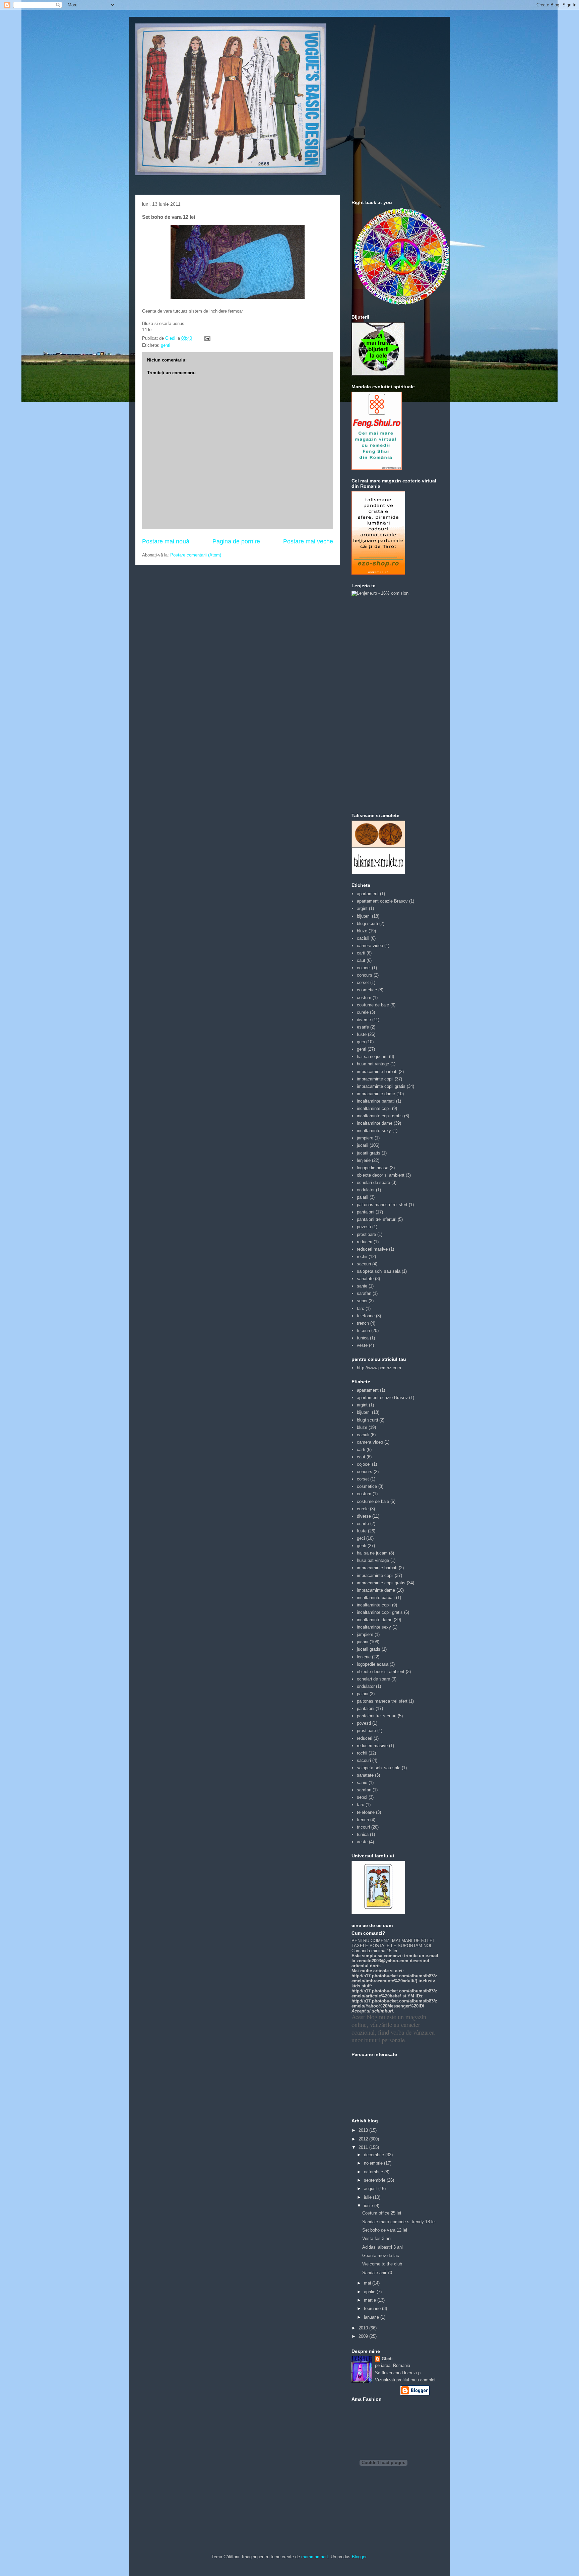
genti (166, 345)
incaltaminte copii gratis (380, 1116)
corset (363, 982)
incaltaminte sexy (374, 1131)
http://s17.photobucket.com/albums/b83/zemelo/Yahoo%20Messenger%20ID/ (394, 2003)
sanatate (365, 1279)
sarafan (364, 1293)
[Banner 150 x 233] (377, 468)
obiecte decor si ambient (381, 1175)
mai (368, 2283)
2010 (364, 2328)
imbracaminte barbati (377, 1072)
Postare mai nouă (166, 541)
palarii (363, 1197)
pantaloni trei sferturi (377, 1219)
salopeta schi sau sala (379, 1271)
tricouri (363, 1331)
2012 (364, 2139)
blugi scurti (367, 923)
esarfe (363, 1027)
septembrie (375, 2180)
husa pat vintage (373, 1064)
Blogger (359, 2557)
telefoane (366, 1316)
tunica (363, 1338)
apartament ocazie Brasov (382, 901)
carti (361, 953)
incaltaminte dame (375, 1123)
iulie (368, 2197)
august (371, 2189)
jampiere (365, 1138)
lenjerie (364, 1160)
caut (361, 960)
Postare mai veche (308, 541)
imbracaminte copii (375, 1079)
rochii (362, 1257)
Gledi (387, 2359)
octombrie (374, 2172)
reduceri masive (372, 1249)
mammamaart (315, 2557)
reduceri (365, 1242)
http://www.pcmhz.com (379, 1368)
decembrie (375, 2155)
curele (363, 1012)
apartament (368, 894)
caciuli (363, 938)
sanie (362, 1286)
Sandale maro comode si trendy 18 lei (399, 2222)
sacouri (364, 1264)
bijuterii (364, 916)
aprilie (370, 2292)
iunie (369, 2206)
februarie (373, 2308)
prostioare (366, 1234)
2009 (364, 2336)
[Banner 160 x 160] (378, 374)
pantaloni (366, 1212)
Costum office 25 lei (382, 2213)
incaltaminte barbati (376, 1101)
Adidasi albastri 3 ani (382, 2247)
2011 (364, 2147)
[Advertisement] (378, 704)
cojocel (364, 968)
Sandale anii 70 (377, 2273)
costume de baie (373, 1005)
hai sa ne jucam (372, 1056)
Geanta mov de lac (381, 2256)
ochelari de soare (373, 1182)
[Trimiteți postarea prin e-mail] (207, 338)
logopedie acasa (373, 1168)
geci (361, 1042)
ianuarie (372, 2317)
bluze (362, 931)
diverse (364, 1020)
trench (363, 1323)
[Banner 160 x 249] (378, 573)
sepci (362, 1301)
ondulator (366, 1190)
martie (371, 2300)
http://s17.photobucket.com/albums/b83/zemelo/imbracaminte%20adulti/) (394, 1978)
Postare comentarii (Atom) (196, 555)
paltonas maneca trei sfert (382, 1205)
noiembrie (374, 2163)
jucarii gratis (369, 1153)
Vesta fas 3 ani (377, 2238)
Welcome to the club (382, 2264)
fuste (362, 1034)
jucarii (363, 1145)
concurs (365, 975)
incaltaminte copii (374, 1108)
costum (364, 998)
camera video (370, 946)
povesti (364, 1227)
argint (362, 908)
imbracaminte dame (376, 1094)
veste (362, 1345)
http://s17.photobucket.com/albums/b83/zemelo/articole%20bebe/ (394, 1993)
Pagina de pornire (236, 541)
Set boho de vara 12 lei (385, 2230)
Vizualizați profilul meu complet (405, 2380)
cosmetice (367, 990)
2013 (364, 2130)
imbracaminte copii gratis (381, 1086)
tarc (361, 1308)
